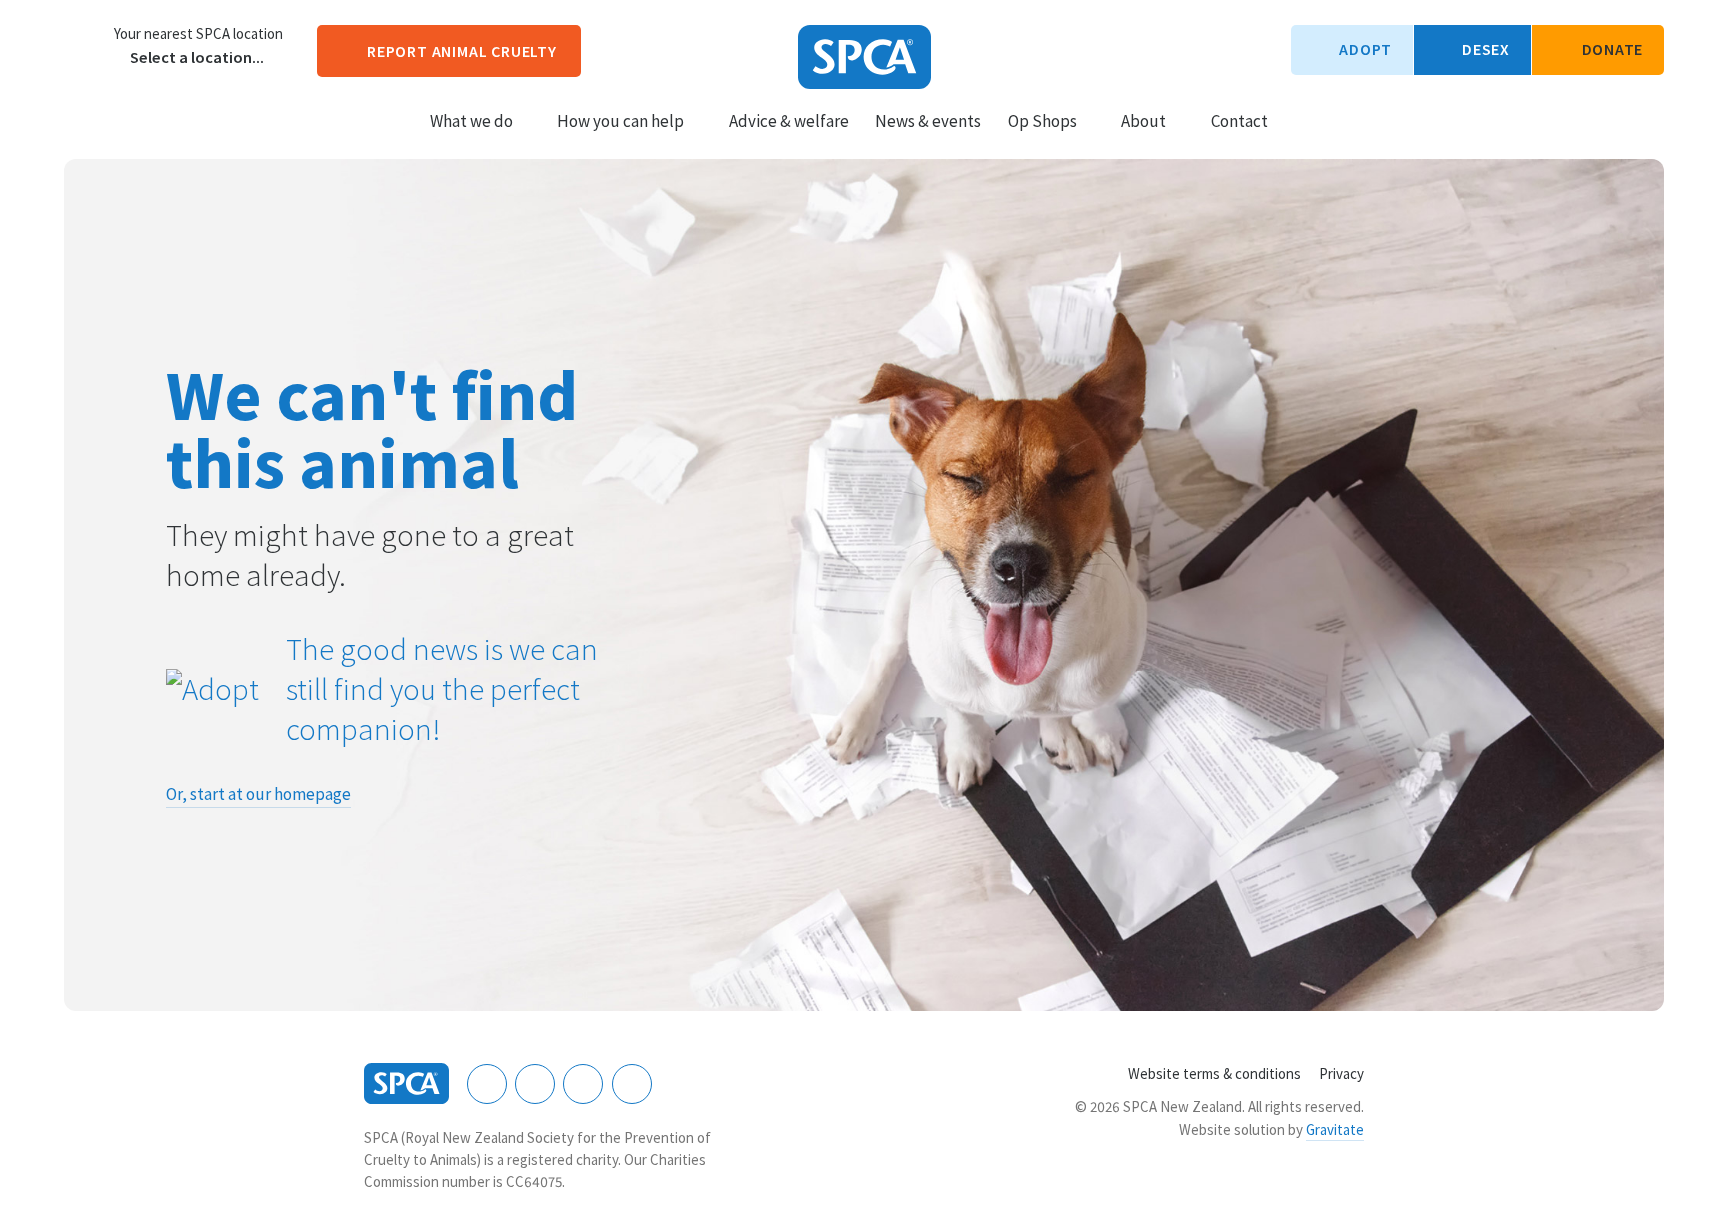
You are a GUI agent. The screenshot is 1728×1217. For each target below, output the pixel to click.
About (1143, 121)
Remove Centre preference (118, 58)
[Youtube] (583, 1084)
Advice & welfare (789, 121)
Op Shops (1042, 121)
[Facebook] (487, 1084)
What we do (471, 121)
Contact (1239, 121)
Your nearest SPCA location (198, 34)
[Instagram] (535, 1084)
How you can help (620, 121)
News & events (928, 121)
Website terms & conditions (1214, 1073)
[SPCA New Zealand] (864, 57)
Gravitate (1335, 1129)
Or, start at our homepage (258, 794)
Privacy (1341, 1073)
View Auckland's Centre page (84, 45)
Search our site (1300, 119)
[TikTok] (632, 1084)
